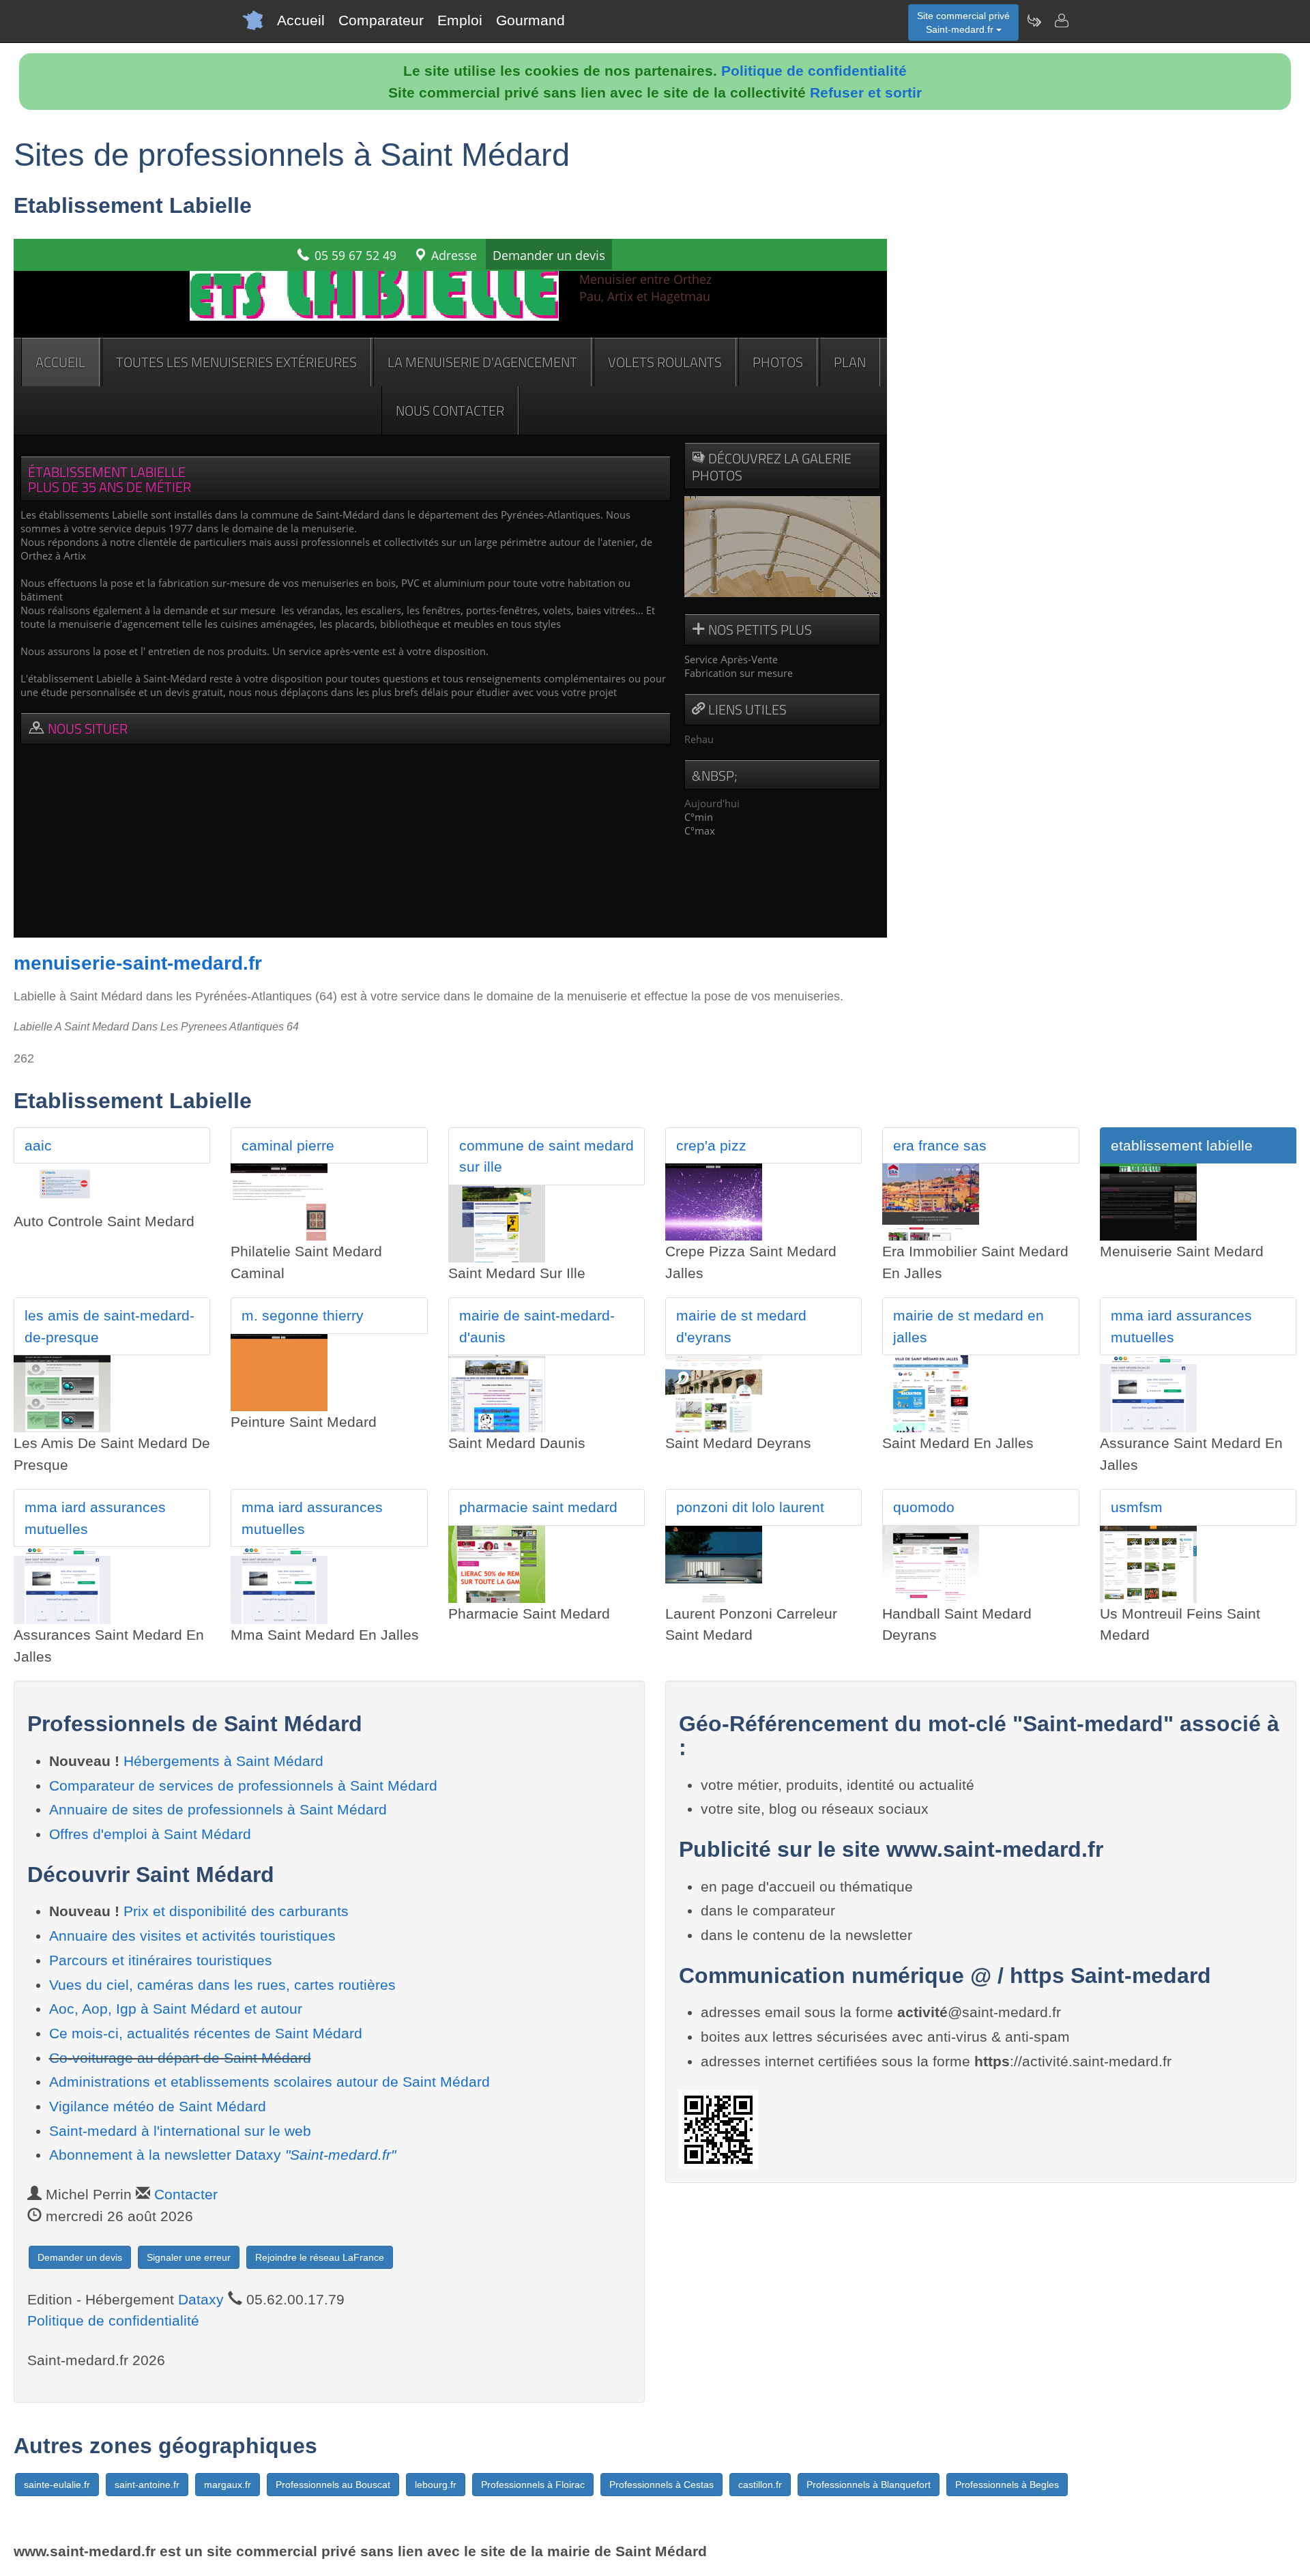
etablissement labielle (1182, 1145)
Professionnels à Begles (1007, 2485)
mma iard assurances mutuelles (1181, 1326)
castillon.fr (760, 2485)
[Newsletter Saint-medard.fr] (1034, 20)
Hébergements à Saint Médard (223, 1761)
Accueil (301, 20)
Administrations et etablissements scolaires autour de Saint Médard (270, 2082)
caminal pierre (288, 1145)
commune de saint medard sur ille (547, 1156)
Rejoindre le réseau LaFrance (320, 2257)
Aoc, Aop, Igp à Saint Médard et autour (176, 2009)
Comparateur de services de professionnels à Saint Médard (243, 1785)
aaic (38, 1145)
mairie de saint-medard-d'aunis (537, 1326)
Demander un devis (80, 2257)
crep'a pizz (711, 1145)
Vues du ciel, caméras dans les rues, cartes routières (222, 1985)
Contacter (186, 2194)
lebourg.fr (436, 2485)
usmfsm (1137, 1507)
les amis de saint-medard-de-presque (110, 1326)
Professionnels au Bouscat (333, 2485)
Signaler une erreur (189, 2257)
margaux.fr (228, 2485)
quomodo (924, 1507)
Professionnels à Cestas (661, 2485)
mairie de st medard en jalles (969, 1326)
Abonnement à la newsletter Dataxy (222, 2155)
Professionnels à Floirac (533, 2485)
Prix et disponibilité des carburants (236, 1911)
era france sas (940, 1145)
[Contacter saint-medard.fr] (1061, 20)
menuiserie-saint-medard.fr (138, 963)
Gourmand (530, 20)
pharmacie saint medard (538, 1507)
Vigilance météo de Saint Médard (158, 2106)
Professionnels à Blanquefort (869, 2485)
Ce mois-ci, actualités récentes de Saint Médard (206, 2033)
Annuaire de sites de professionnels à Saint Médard (218, 1809)
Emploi (460, 20)
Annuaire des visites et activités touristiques (192, 1936)
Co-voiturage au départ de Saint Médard (180, 2058)
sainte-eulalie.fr (57, 2485)
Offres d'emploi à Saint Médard (150, 1834)
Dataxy (201, 2299)
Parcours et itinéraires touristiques (161, 1960)
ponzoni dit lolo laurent (750, 1507)
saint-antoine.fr (147, 2485)
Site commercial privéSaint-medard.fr (963, 23)
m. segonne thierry (303, 1315)
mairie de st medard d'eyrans (741, 1326)
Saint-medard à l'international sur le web (180, 2131)
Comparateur (381, 20)
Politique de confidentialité (814, 71)
